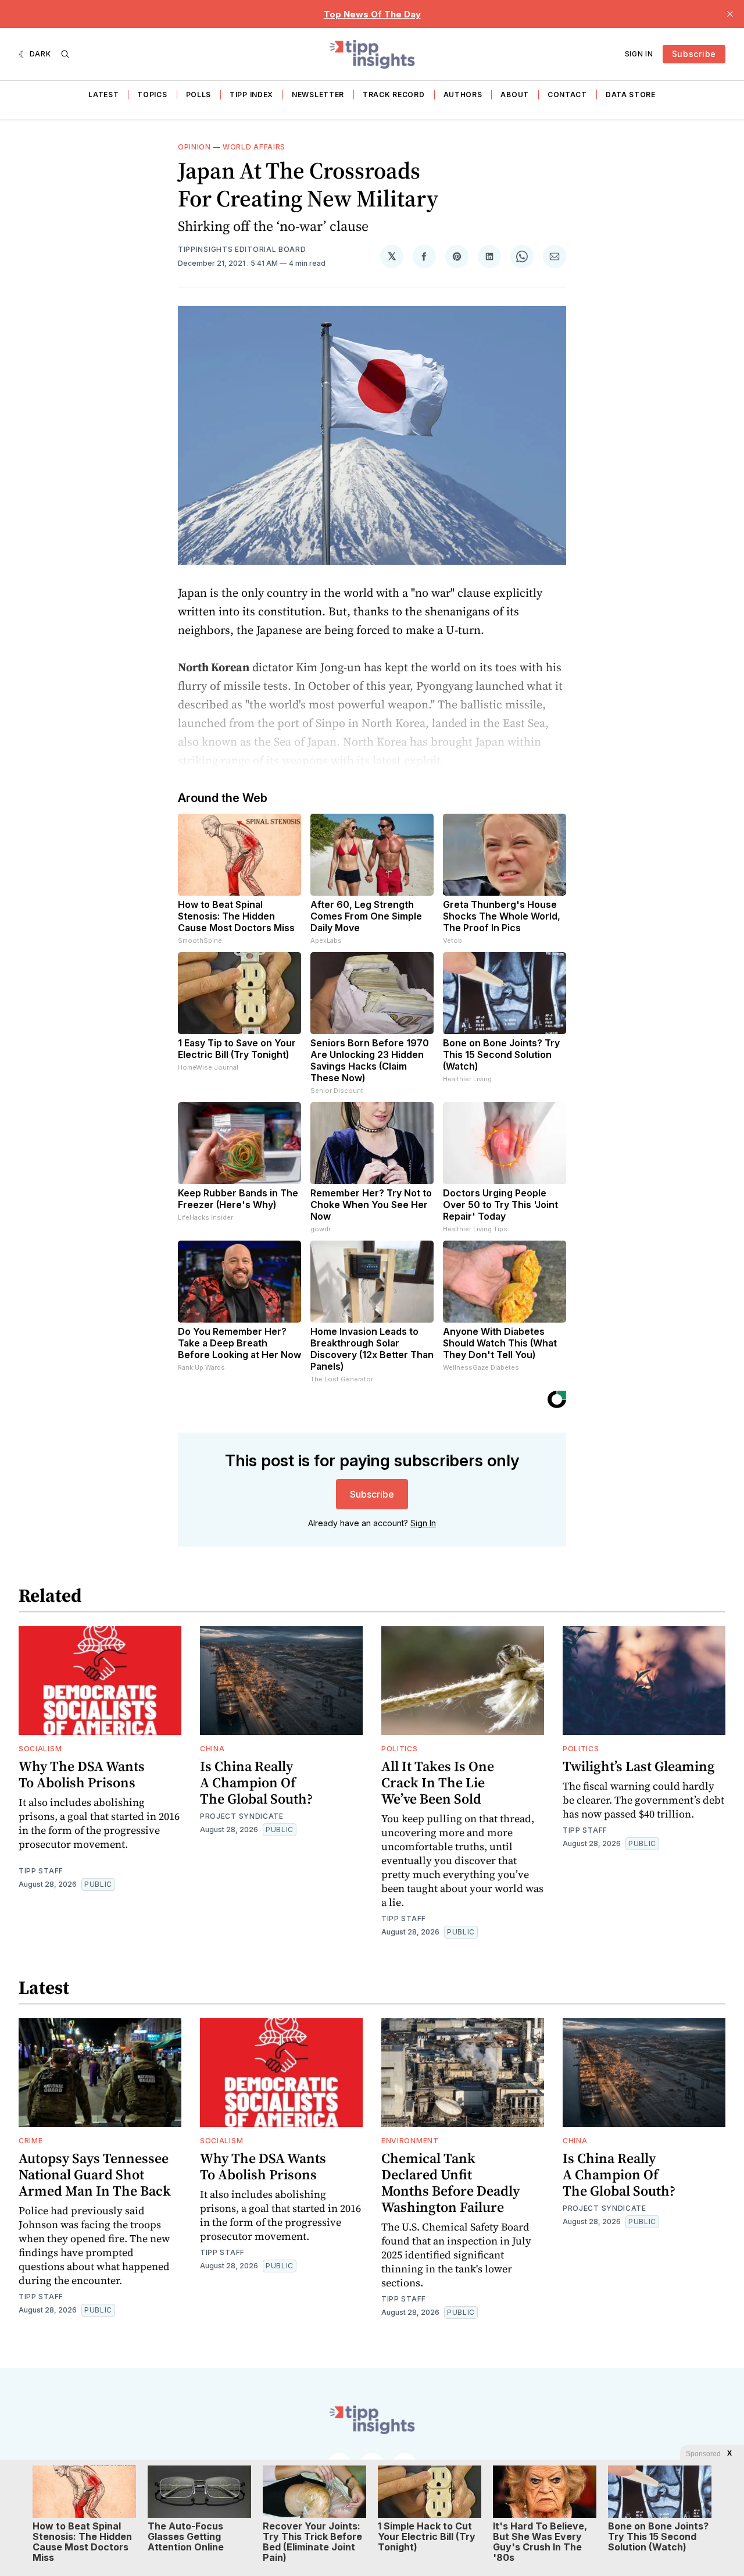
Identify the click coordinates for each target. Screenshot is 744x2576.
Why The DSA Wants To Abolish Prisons (82, 1774)
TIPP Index (251, 95)
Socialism (40, 1749)
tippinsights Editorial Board (242, 249)
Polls (199, 95)
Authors (463, 95)
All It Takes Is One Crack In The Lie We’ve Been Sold (438, 1782)
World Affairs (254, 147)
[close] (730, 14)
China (212, 1749)
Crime (31, 2141)
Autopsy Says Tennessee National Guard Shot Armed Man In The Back (95, 2174)
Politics (400, 1749)
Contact (567, 95)
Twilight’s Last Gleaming (639, 1766)
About (515, 95)
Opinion (194, 147)
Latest (103, 95)
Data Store (631, 95)
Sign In (639, 54)
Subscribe (694, 54)
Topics (152, 95)
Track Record (394, 95)
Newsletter (318, 95)
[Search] (65, 54)
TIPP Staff (41, 1871)
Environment (410, 2141)
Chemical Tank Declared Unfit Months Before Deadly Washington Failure (450, 2183)
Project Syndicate (242, 1816)
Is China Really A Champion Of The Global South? (256, 1782)
